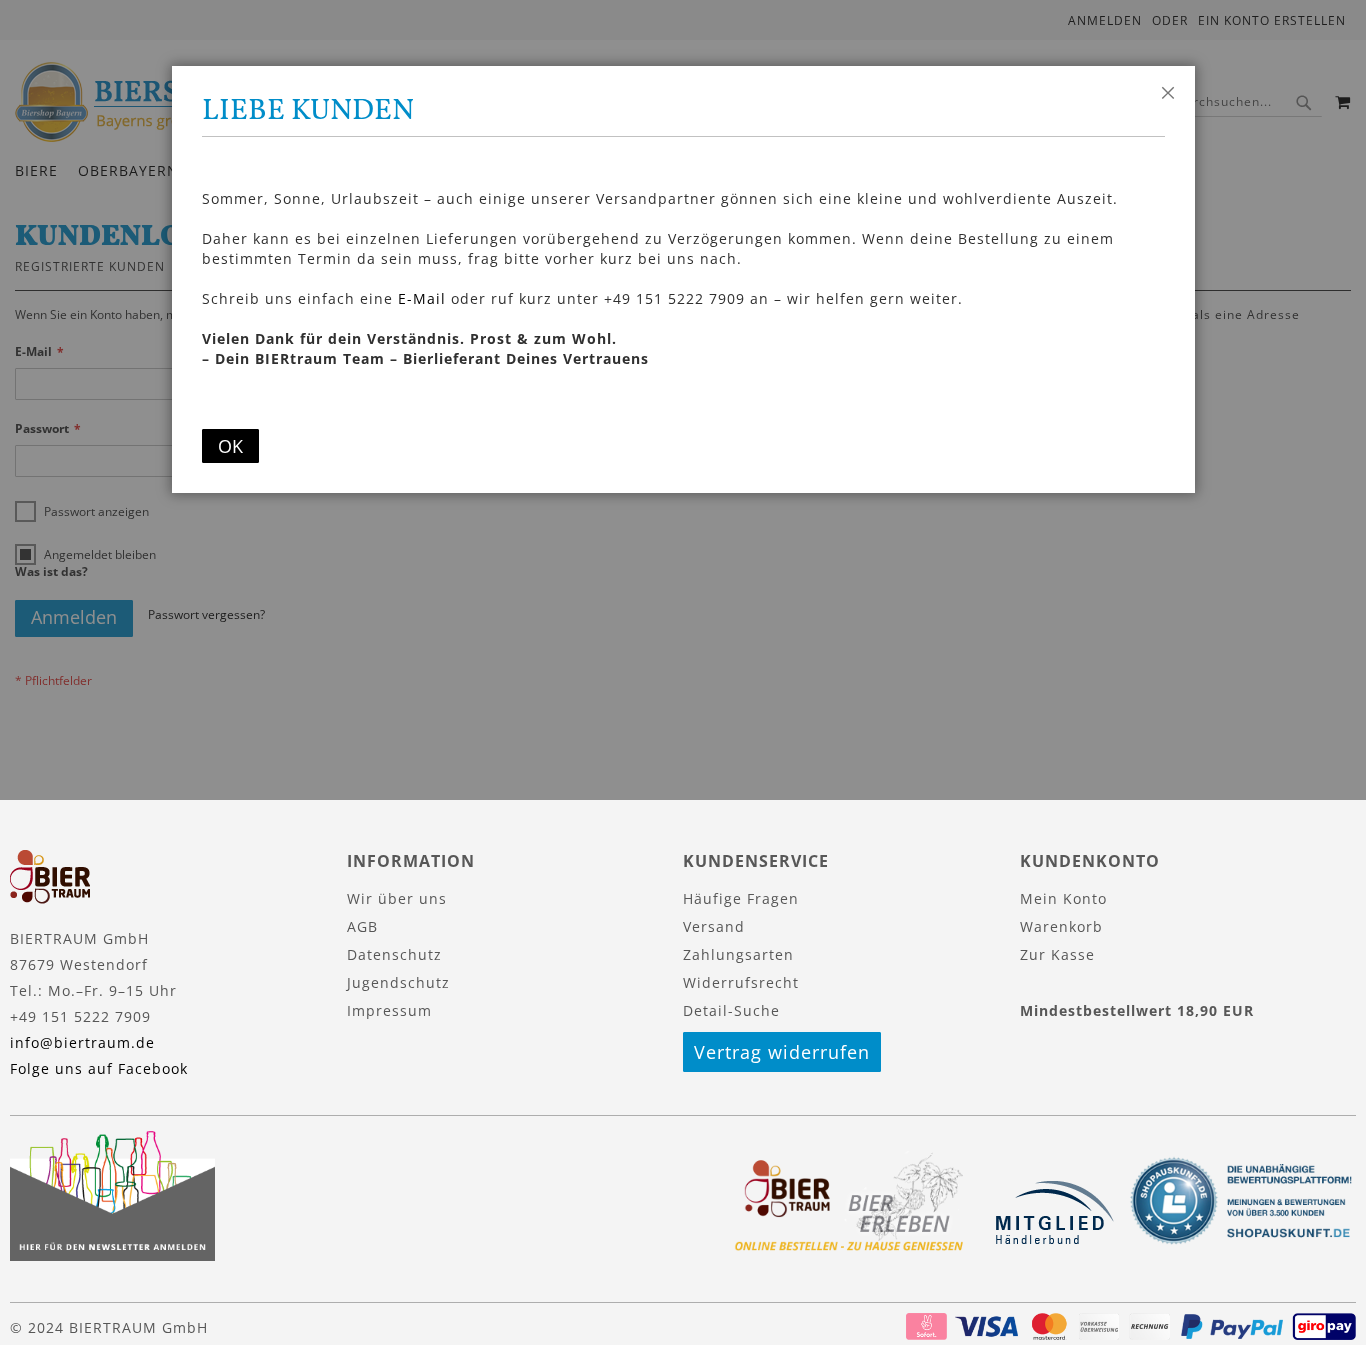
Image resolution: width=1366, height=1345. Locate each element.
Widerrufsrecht (741, 982)
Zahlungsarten (738, 954)
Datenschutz (394, 954)
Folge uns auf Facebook (99, 1068)
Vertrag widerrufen (782, 1052)
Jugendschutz (398, 982)
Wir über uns (397, 898)
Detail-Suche (731, 1010)
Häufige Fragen (741, 898)
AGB (362, 926)
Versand (714, 926)
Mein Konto (1063, 898)
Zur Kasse (1057, 954)
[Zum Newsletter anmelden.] (112, 1255)
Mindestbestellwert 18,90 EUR (1137, 1010)
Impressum (389, 1010)
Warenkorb (1061, 926)
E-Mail (422, 298)
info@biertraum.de (82, 1042)
